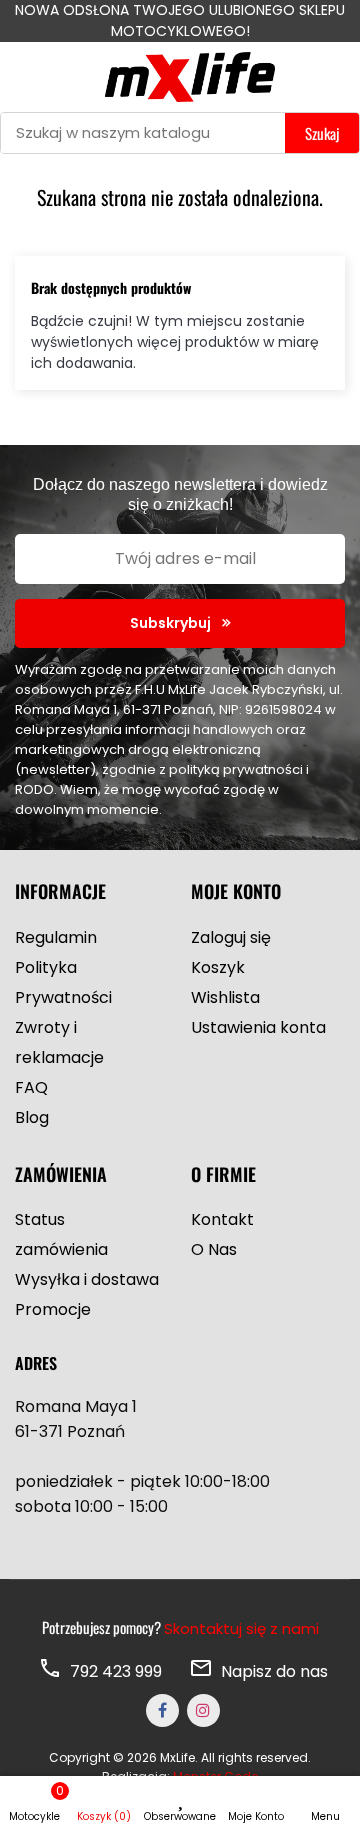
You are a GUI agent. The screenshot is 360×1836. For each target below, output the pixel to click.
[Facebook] (162, 1710)
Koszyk (218, 967)
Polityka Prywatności (63, 982)
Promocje (53, 1309)
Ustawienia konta (258, 1027)
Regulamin (56, 937)
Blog (32, 1117)
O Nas (214, 1249)
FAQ (31, 1087)
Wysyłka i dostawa (87, 1279)
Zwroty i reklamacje (59, 1042)
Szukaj (322, 133)
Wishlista (225, 997)
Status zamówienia (61, 1234)
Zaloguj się (231, 937)
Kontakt (222, 1219)
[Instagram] (203, 1710)
